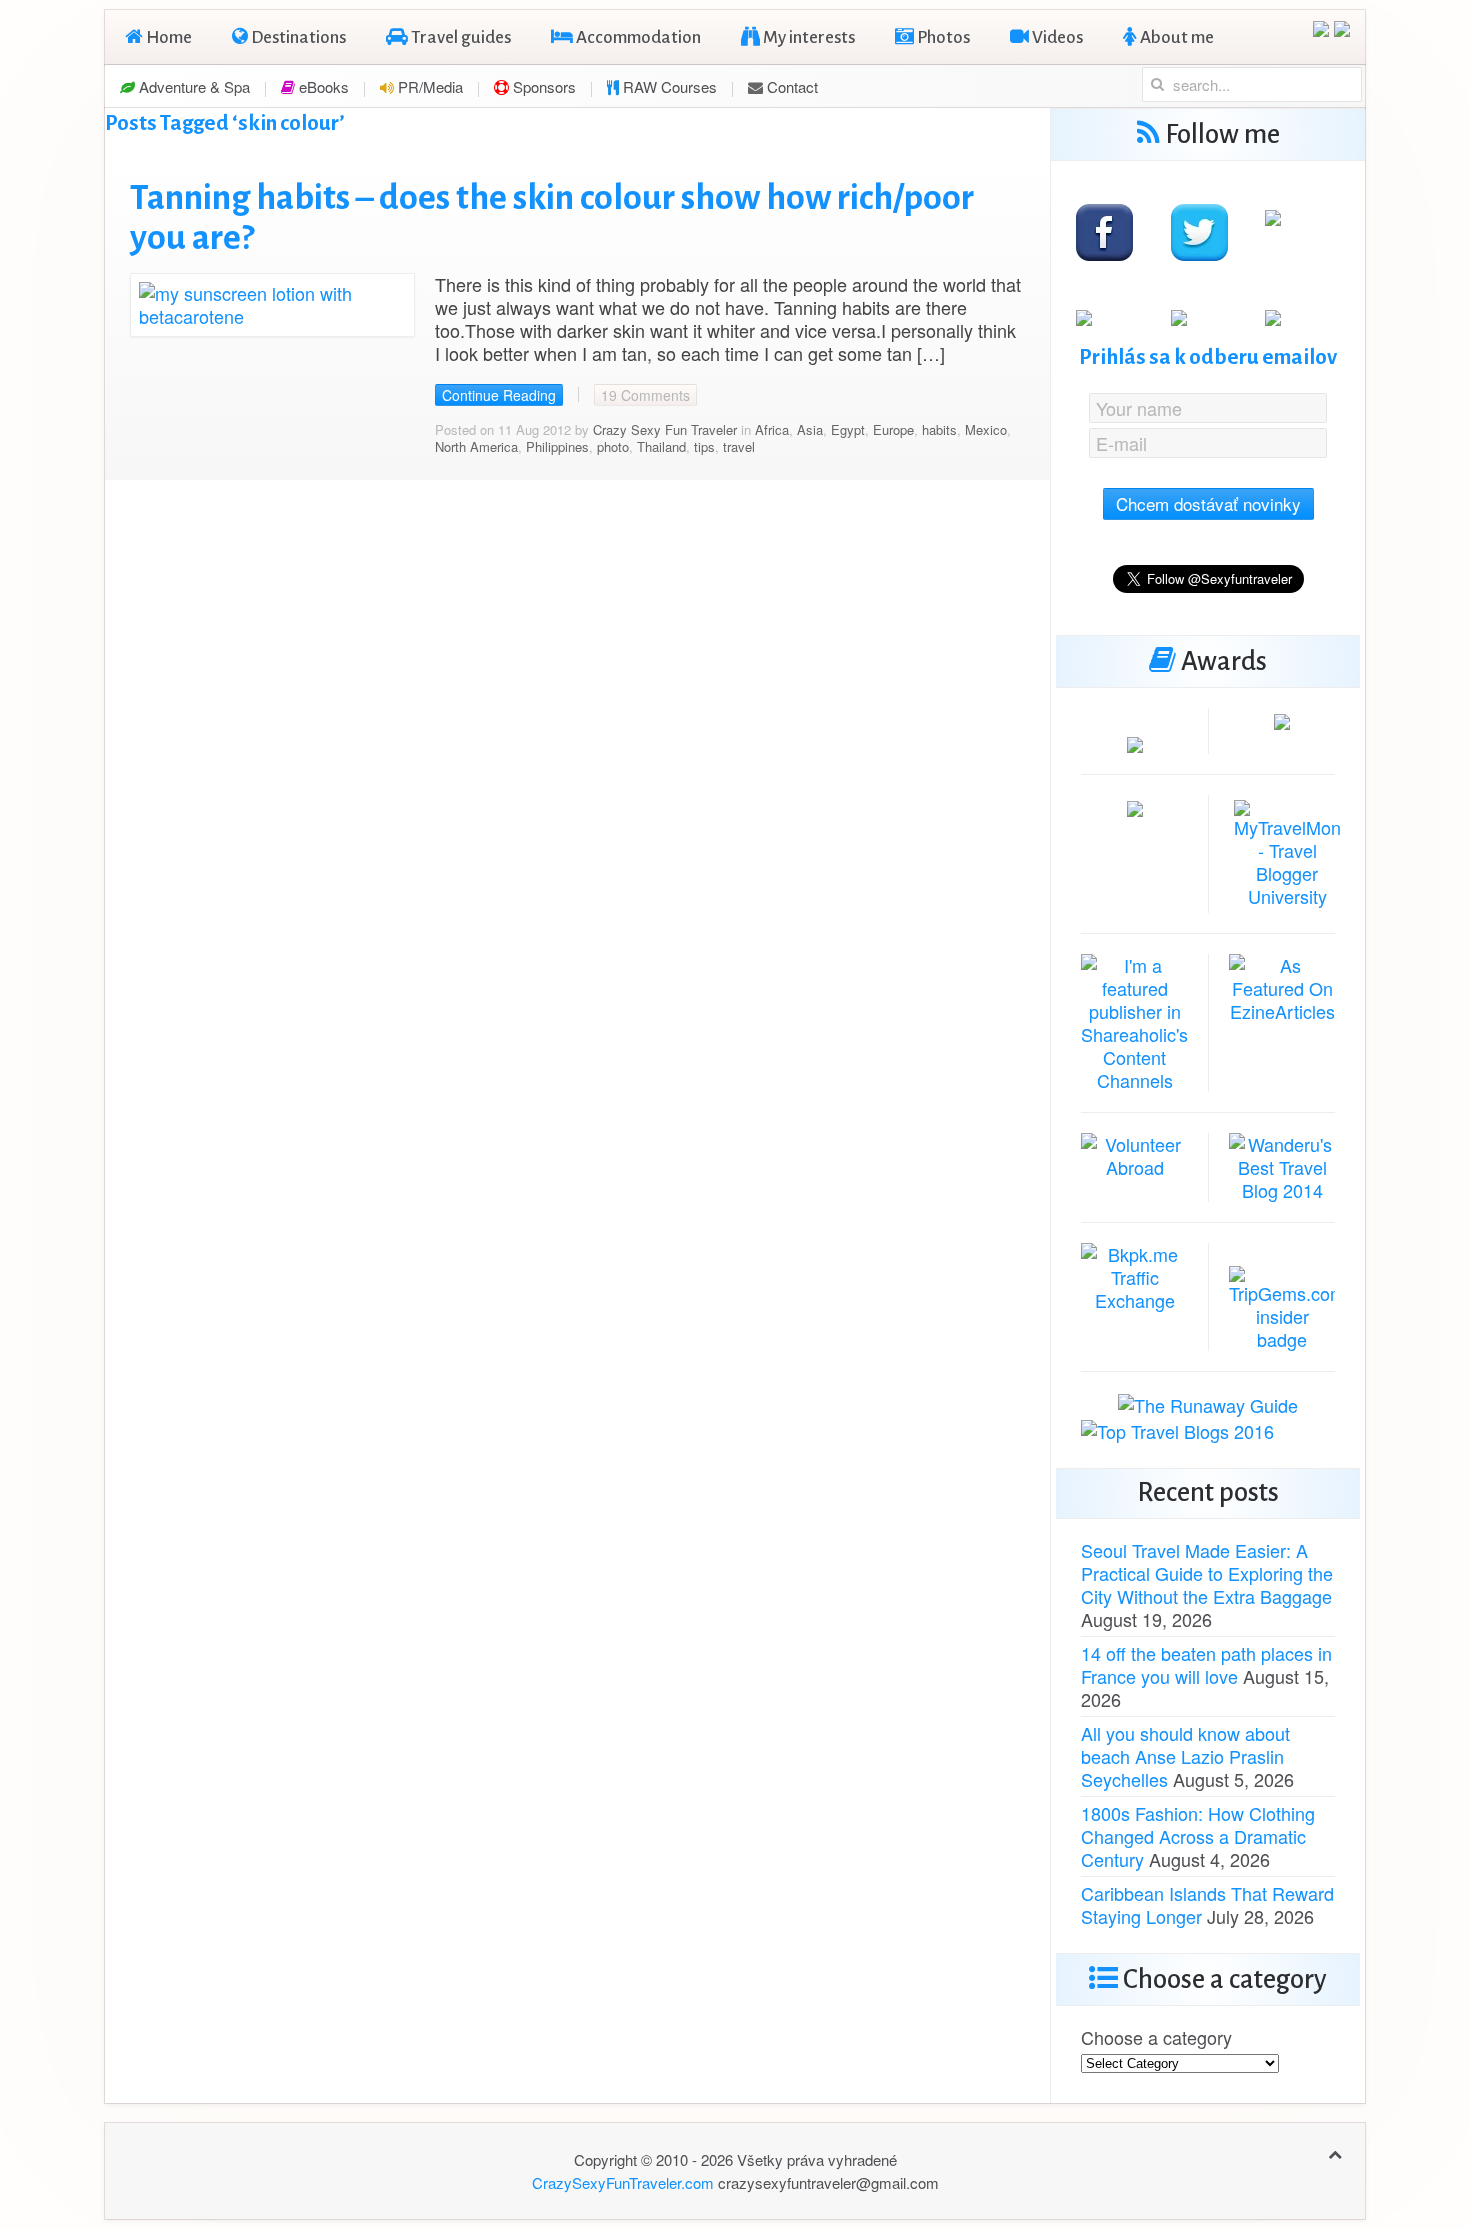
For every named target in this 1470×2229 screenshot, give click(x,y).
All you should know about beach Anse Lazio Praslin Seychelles (1185, 1756)
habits (939, 429)
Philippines (557, 446)
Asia (810, 429)
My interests (807, 37)
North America (476, 446)
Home (167, 37)
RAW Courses (668, 86)
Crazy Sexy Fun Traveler (665, 429)
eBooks (322, 86)
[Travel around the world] (1134, 1274)
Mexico (986, 429)
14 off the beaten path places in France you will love (1206, 1664)
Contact (790, 86)
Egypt (848, 429)
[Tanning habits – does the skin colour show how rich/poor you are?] (272, 302)
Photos (942, 37)
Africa (772, 429)
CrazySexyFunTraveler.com (623, 2182)
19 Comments (645, 395)
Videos (1056, 37)
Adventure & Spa (192, 86)
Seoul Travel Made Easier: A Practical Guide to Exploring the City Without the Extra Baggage (1207, 1573)
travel (739, 446)
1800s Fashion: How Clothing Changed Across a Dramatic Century (1198, 1836)
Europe (893, 429)
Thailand (661, 446)
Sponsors (542, 86)
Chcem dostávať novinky (1208, 503)
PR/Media (428, 86)
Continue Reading (499, 395)
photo (613, 446)
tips (704, 446)
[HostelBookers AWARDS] (1135, 742)
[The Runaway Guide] (1208, 1403)
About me (1175, 37)
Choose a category (1156, 2037)
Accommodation (637, 37)
